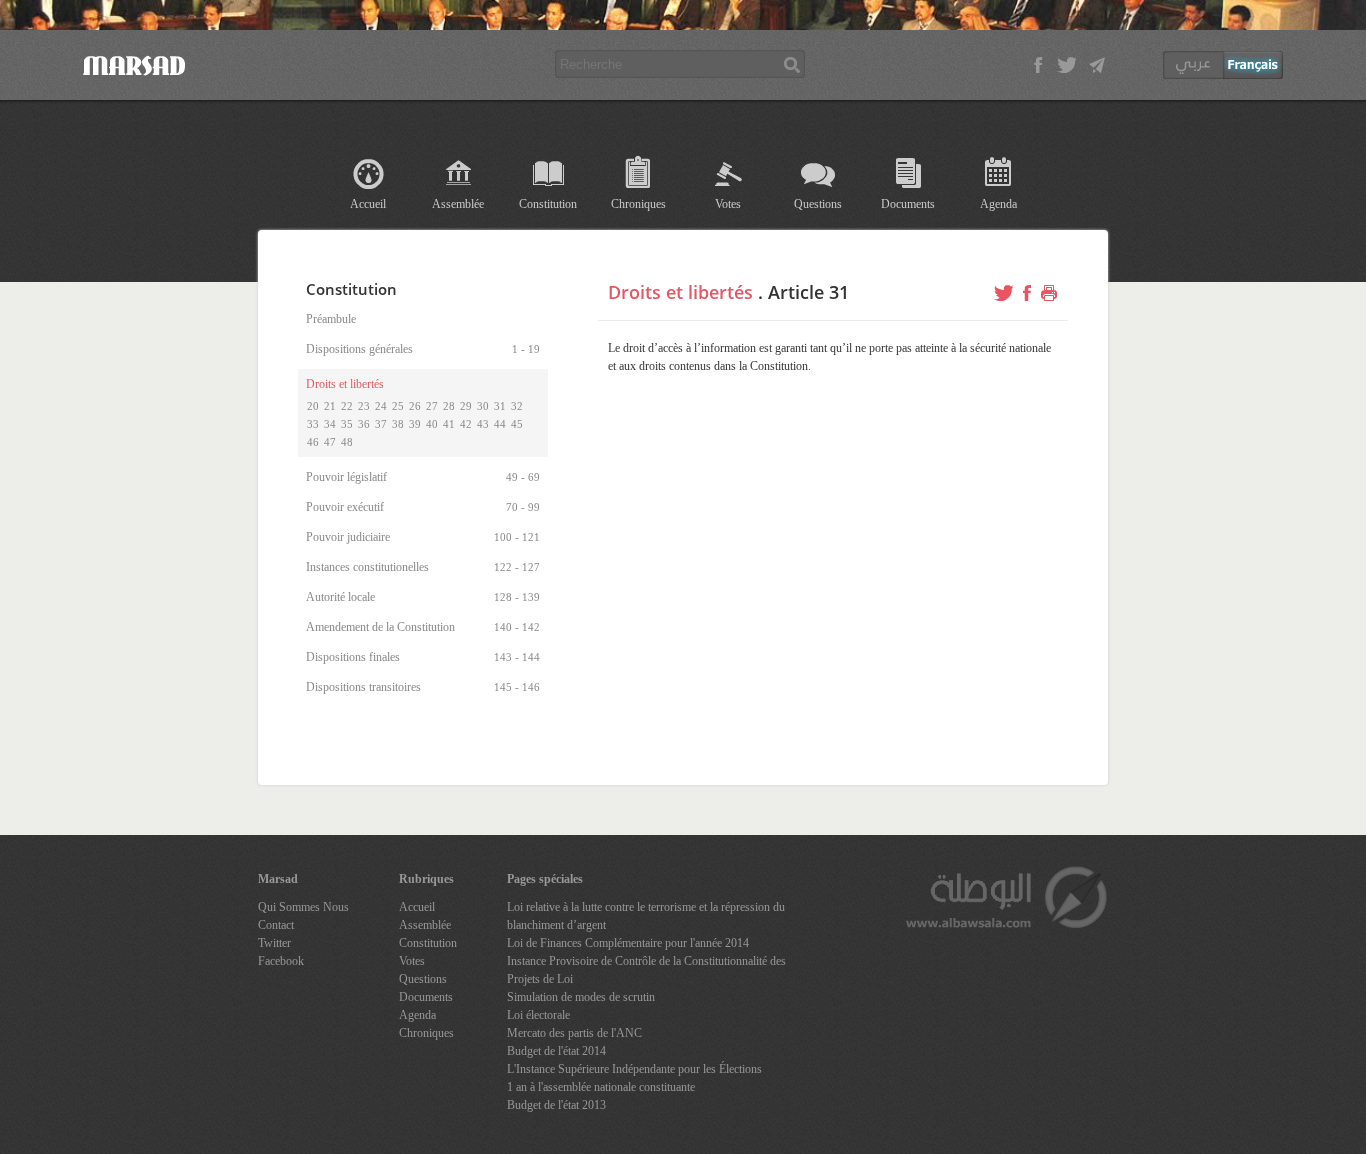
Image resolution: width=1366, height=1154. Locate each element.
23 (364, 406)
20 (313, 406)
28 (449, 406)
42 (466, 424)
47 (330, 442)
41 (449, 424)
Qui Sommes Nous (303, 907)
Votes (728, 204)
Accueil (368, 204)
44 (500, 424)
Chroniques (638, 204)
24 (381, 406)
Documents (908, 204)
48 (347, 442)
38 (398, 424)
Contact (276, 925)
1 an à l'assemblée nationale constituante (601, 1087)
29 (466, 406)
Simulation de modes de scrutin (581, 997)
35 (347, 424)
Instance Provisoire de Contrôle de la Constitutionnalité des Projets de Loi (646, 970)
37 (381, 424)
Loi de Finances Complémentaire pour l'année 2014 (628, 943)
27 (432, 406)
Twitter (274, 943)
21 (330, 406)
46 (313, 442)
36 (364, 424)
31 (500, 406)
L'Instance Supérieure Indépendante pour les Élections (634, 1069)
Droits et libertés (680, 292)
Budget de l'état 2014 (556, 1051)
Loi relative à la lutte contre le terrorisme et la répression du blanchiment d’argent (646, 916)
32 (517, 406)
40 (432, 424)
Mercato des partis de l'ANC (574, 1033)
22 (347, 406)
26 (415, 406)
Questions (818, 204)
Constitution (548, 204)
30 (483, 406)
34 (330, 424)
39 (415, 424)
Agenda (998, 204)
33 (313, 424)
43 (483, 424)
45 (517, 424)
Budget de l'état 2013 (556, 1105)
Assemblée (458, 204)
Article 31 (808, 292)
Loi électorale (538, 1015)
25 (398, 406)
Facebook (281, 961)
